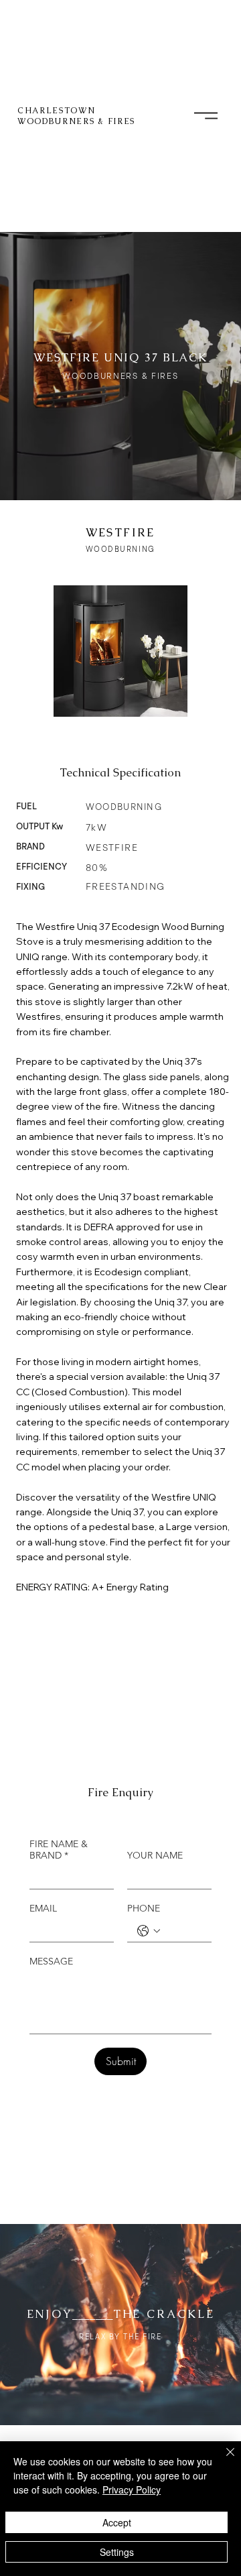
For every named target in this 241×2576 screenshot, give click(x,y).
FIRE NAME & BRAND (59, 1850)
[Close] (222, 2460)
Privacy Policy (132, 2490)
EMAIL (43, 1909)
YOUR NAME (155, 1856)
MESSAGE (51, 1962)
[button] (206, 116)
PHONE (144, 1909)
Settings (117, 2552)
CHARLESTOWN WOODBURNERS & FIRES (76, 116)
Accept (117, 2522)
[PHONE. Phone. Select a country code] (149, 1931)
